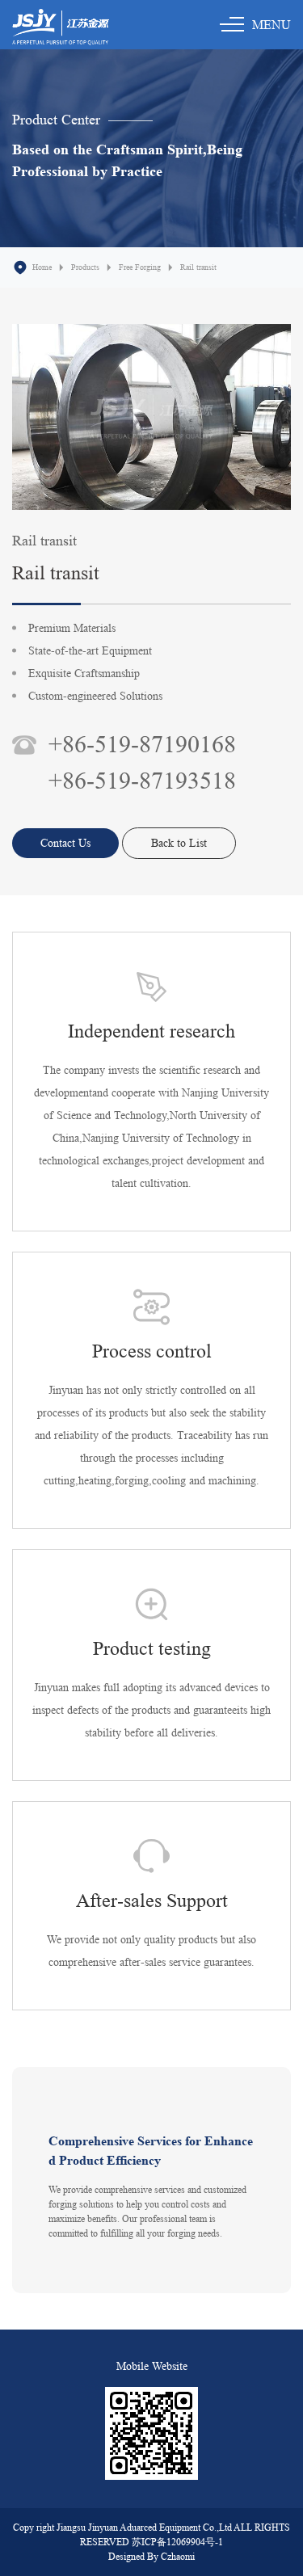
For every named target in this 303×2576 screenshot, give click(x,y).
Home (42, 267)
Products (85, 267)
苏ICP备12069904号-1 (177, 2542)
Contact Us (65, 843)
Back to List (179, 843)
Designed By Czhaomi (151, 2556)
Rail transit (198, 267)
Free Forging (140, 267)
